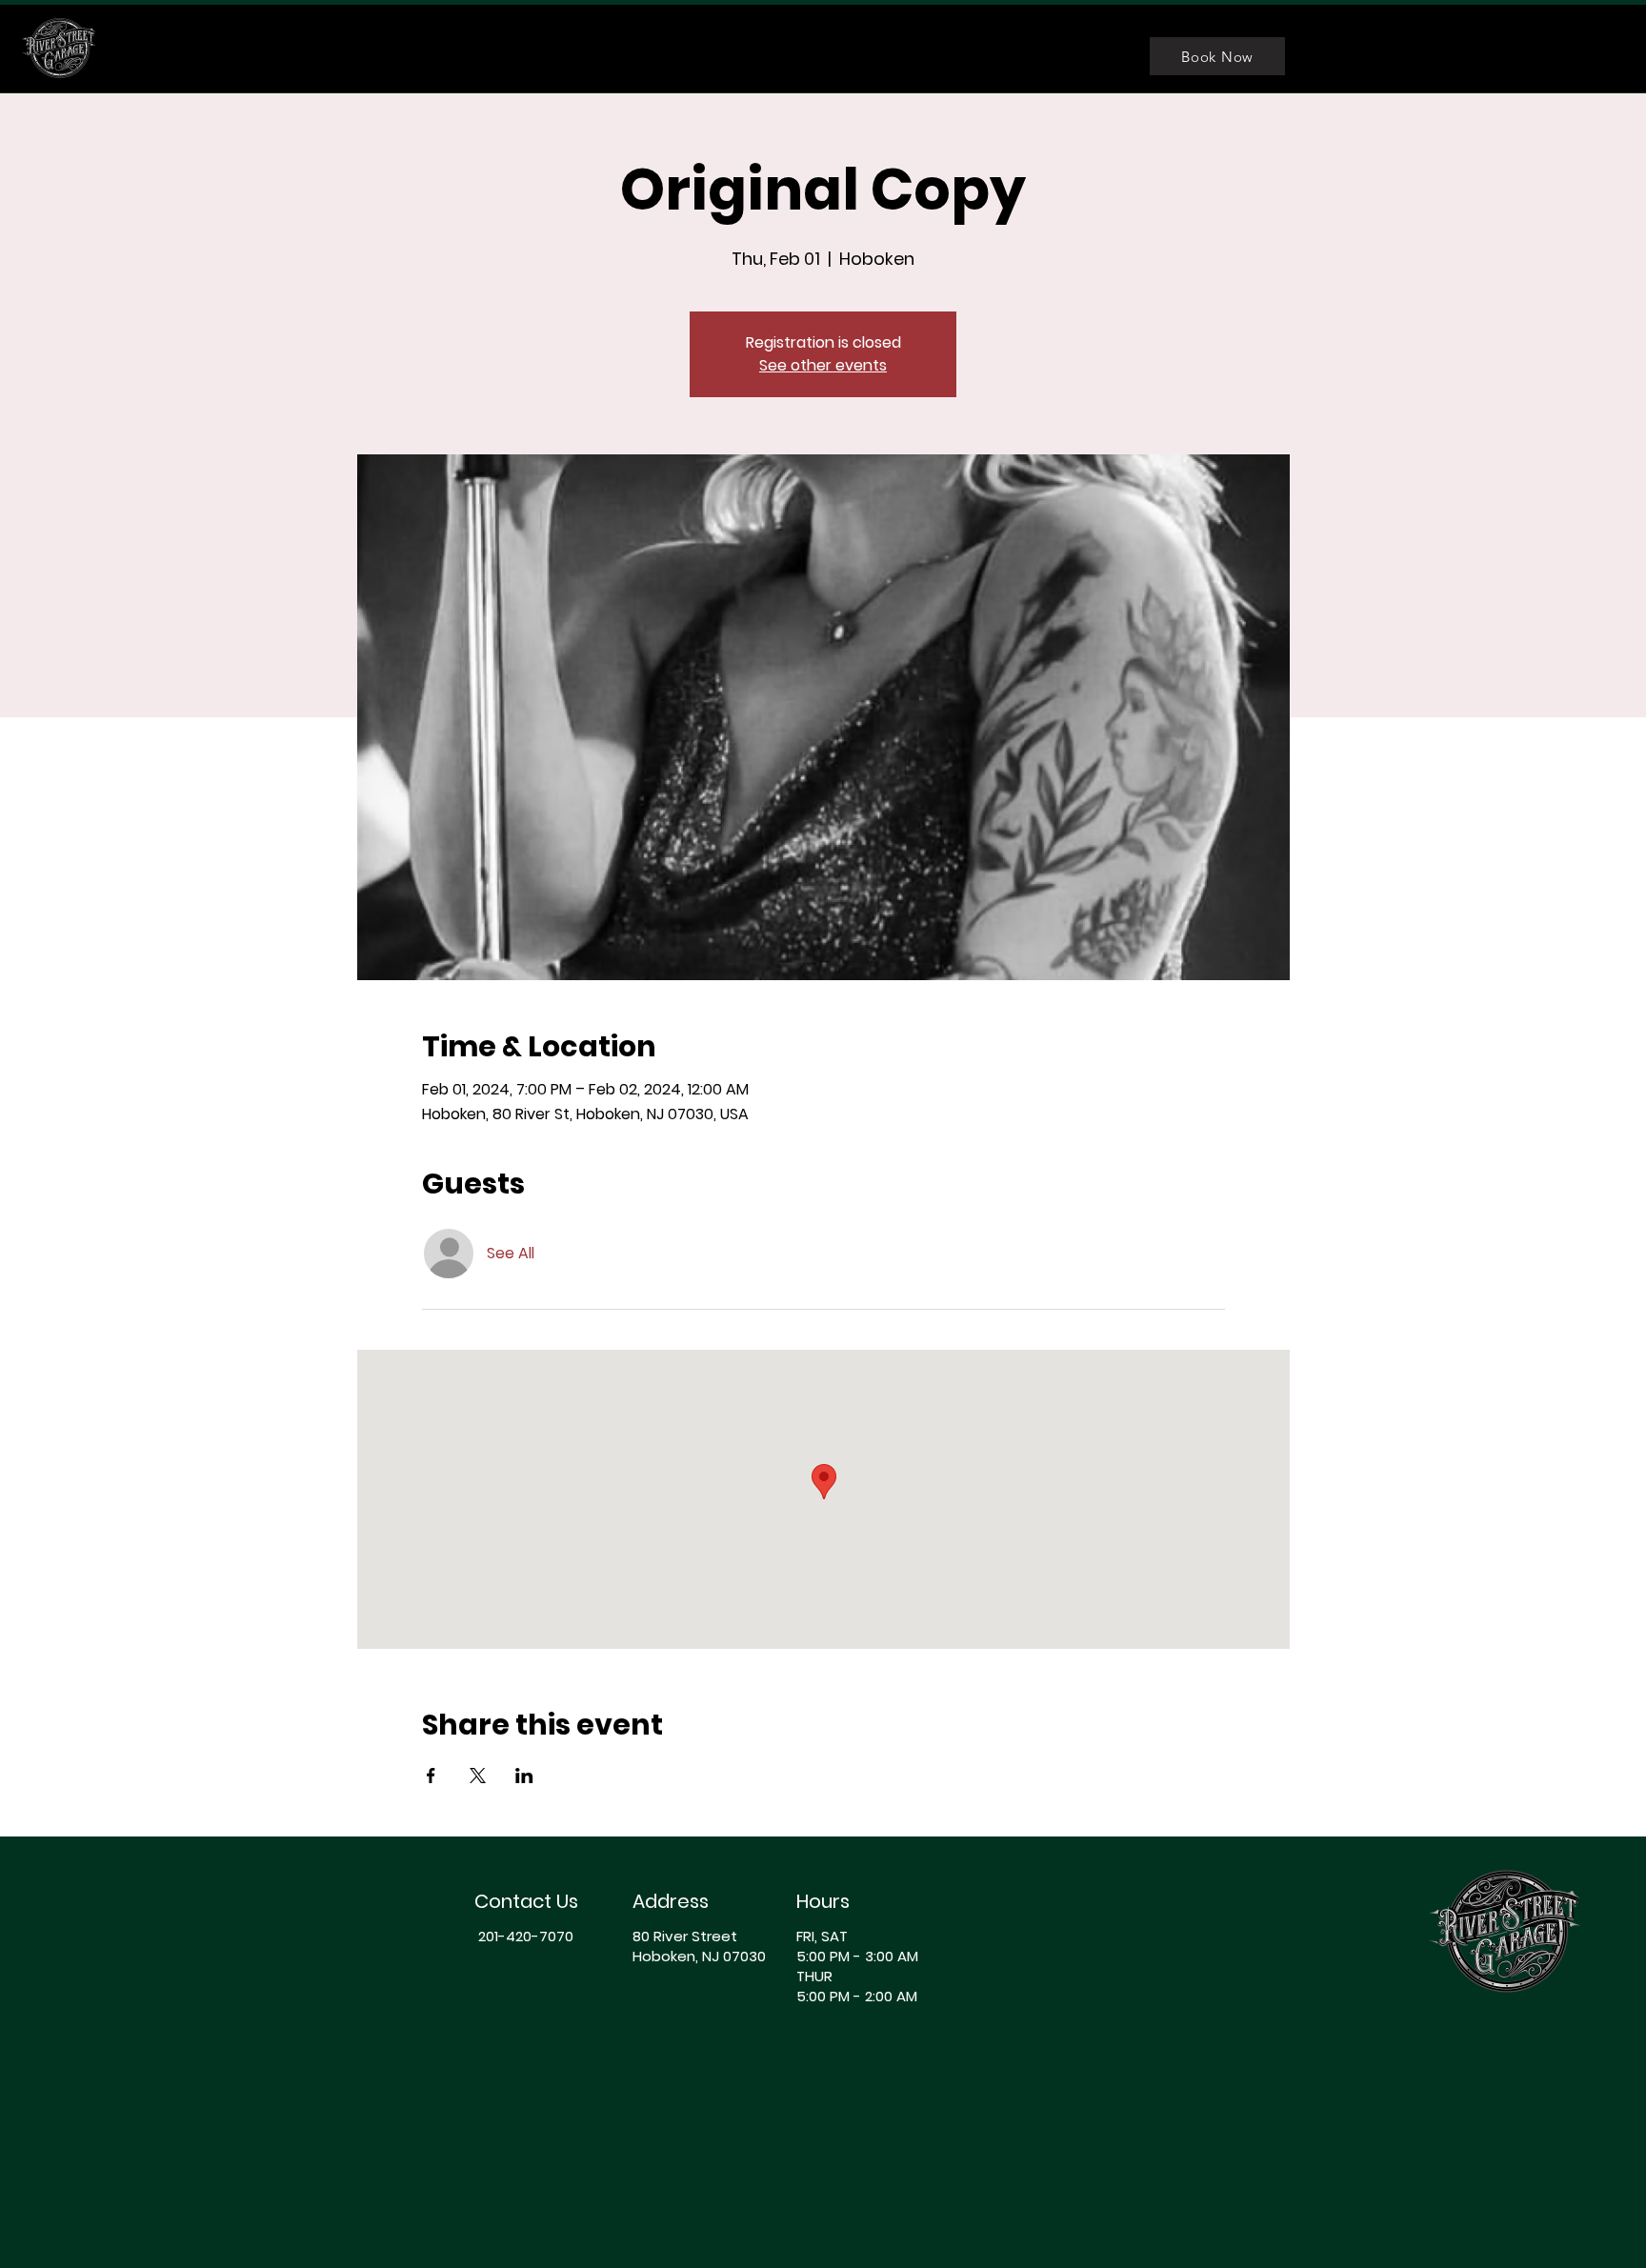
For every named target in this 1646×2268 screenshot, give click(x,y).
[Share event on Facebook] (431, 1776)
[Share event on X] (478, 1776)
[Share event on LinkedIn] (524, 1776)
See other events (823, 365)
